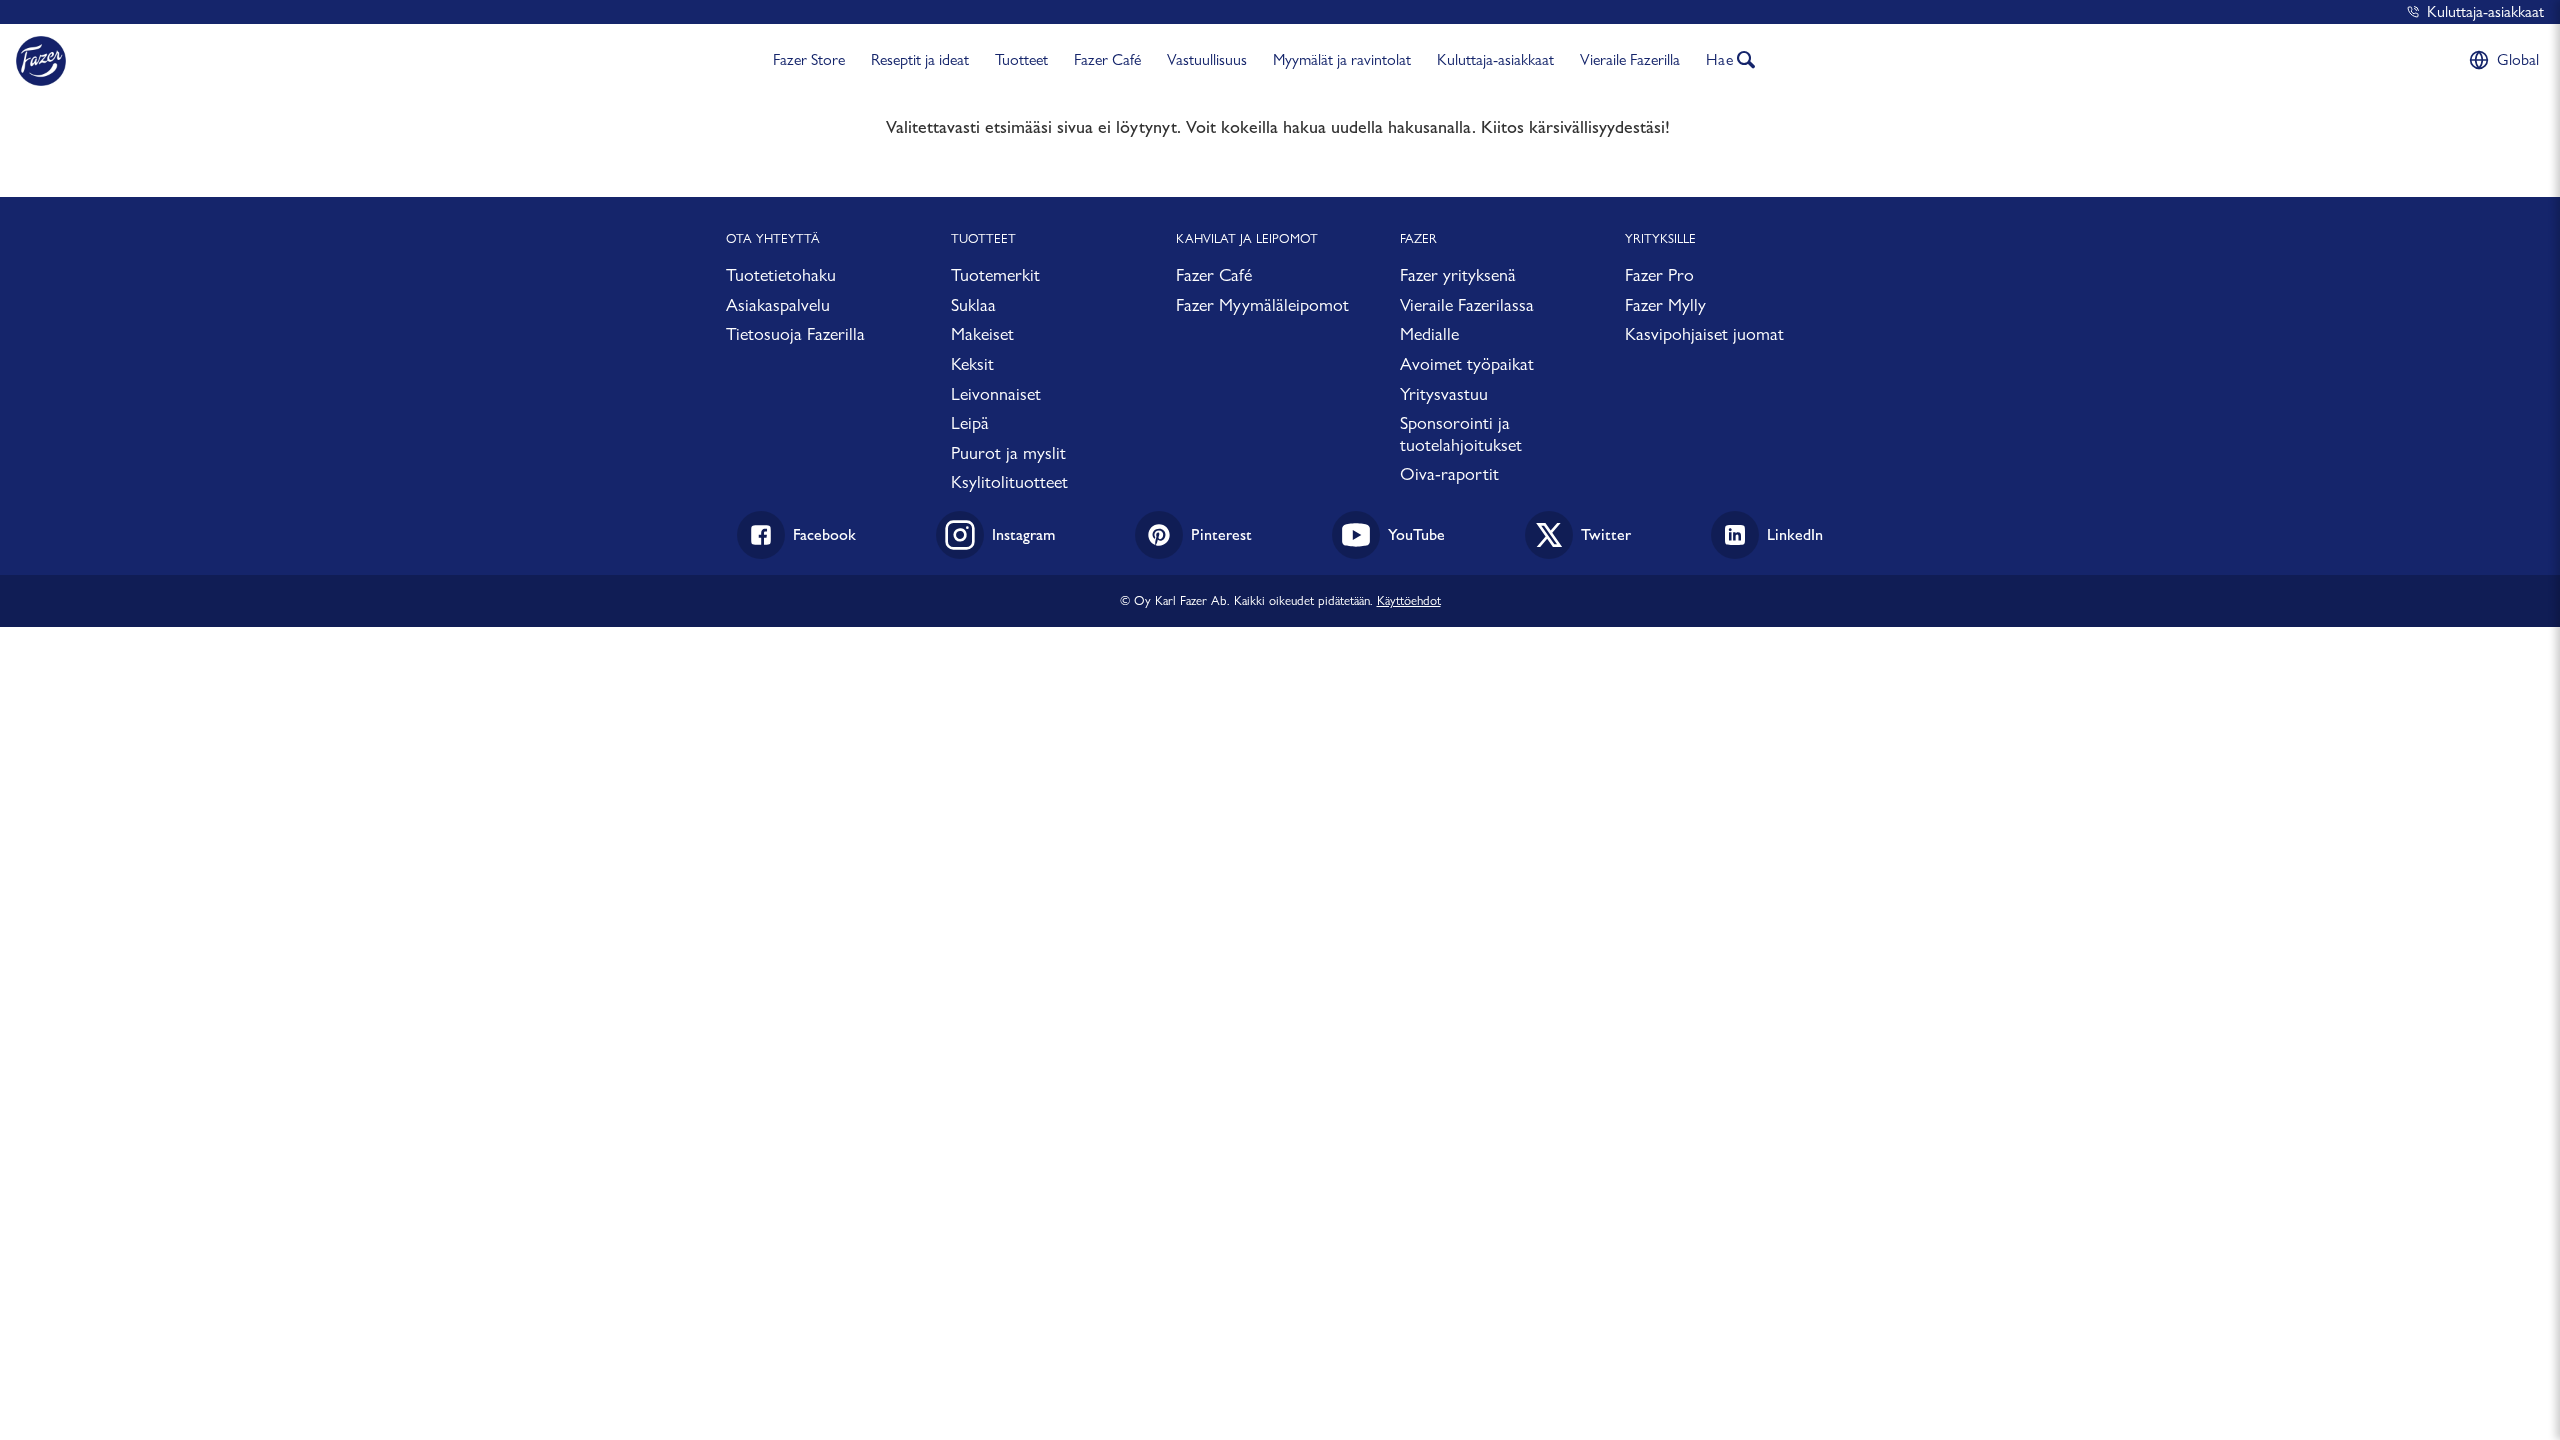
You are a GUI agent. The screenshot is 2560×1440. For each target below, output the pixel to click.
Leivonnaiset (996, 393)
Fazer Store (809, 59)
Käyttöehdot (1409, 600)
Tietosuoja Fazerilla (795, 333)
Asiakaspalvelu (778, 304)
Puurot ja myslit (1008, 452)
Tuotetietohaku (781, 274)
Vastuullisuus (1207, 59)
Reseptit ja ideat (920, 59)
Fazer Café (1107, 59)
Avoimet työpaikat (1467, 363)
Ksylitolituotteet (1009, 481)
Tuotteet (1021, 59)
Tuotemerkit (995, 274)
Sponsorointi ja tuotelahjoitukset (1461, 433)
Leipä (970, 422)
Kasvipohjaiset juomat (1704, 333)
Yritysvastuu (1444, 393)
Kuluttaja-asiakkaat (2485, 11)
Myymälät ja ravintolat (1342, 59)
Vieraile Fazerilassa (1467, 304)
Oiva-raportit (1449, 473)
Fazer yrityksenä (1458, 274)
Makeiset (982, 333)
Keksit (972, 363)
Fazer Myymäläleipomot (1262, 304)
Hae (1720, 59)
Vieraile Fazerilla (1630, 59)
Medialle (1429, 333)
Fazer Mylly (1665, 304)
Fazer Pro (1659, 274)
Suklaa (973, 304)
